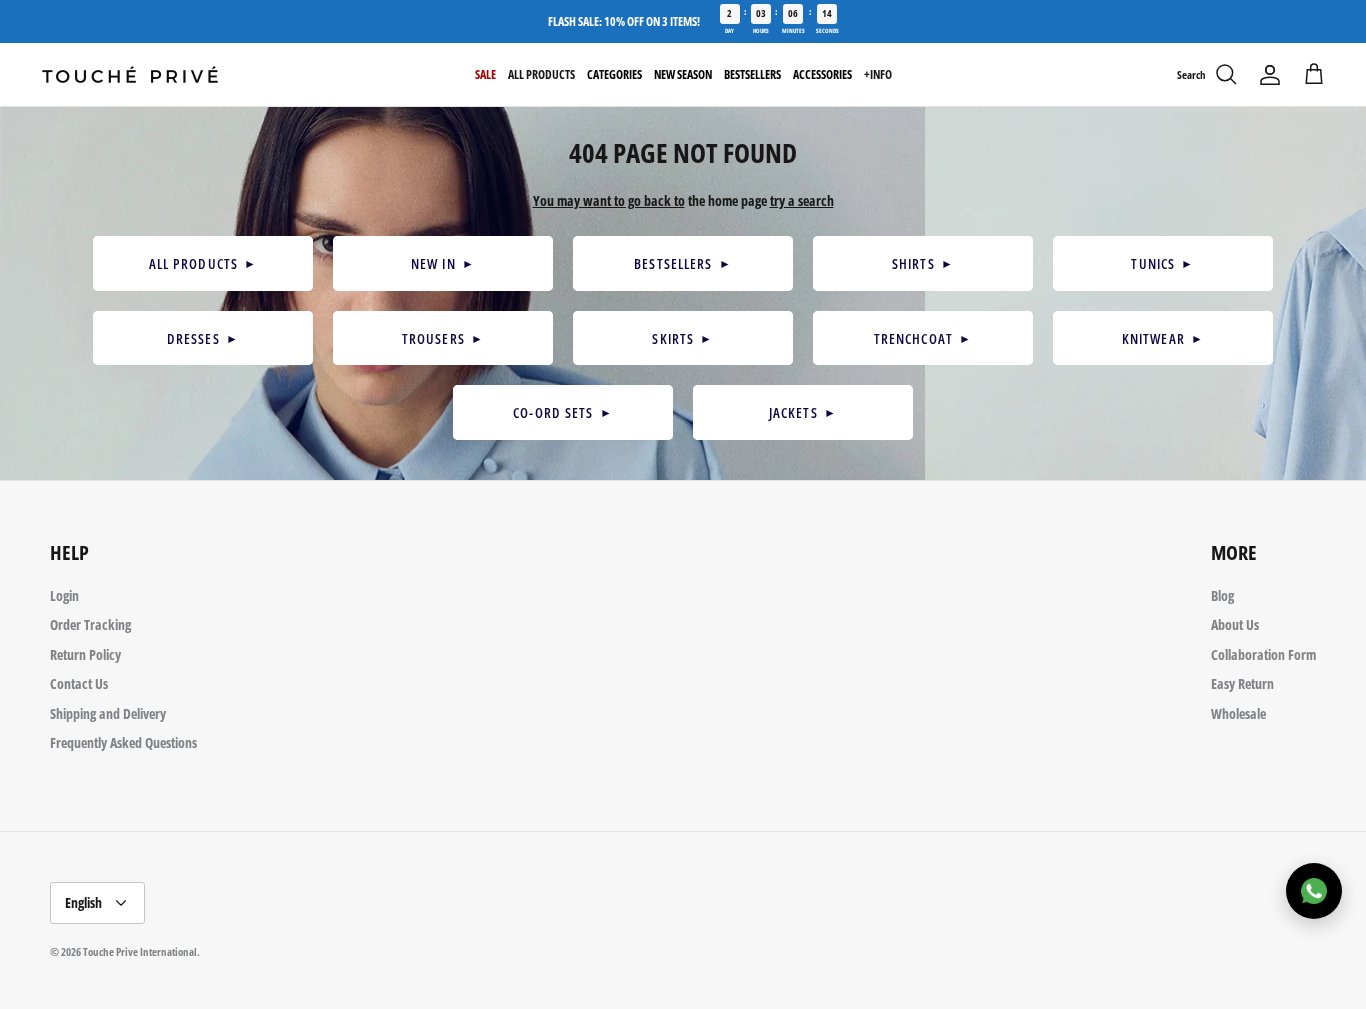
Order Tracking (90, 624)
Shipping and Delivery (108, 713)
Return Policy (85, 654)
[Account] (1270, 75)
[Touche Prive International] (130, 74)
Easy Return (1242, 683)
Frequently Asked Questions (123, 742)
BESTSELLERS (683, 263)
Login (64, 595)
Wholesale (1238, 713)
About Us (1235, 624)
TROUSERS (443, 338)
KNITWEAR (1163, 338)
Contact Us (79, 683)
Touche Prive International (140, 951)
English (83, 902)
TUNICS (1162, 263)
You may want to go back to (609, 200)
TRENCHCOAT (923, 338)
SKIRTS (682, 338)
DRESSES (203, 338)
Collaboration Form (1263, 654)
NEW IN (443, 263)
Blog (1222, 595)
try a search (802, 200)
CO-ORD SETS (563, 412)
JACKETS (803, 412)
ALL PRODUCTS (203, 263)
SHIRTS (923, 263)
